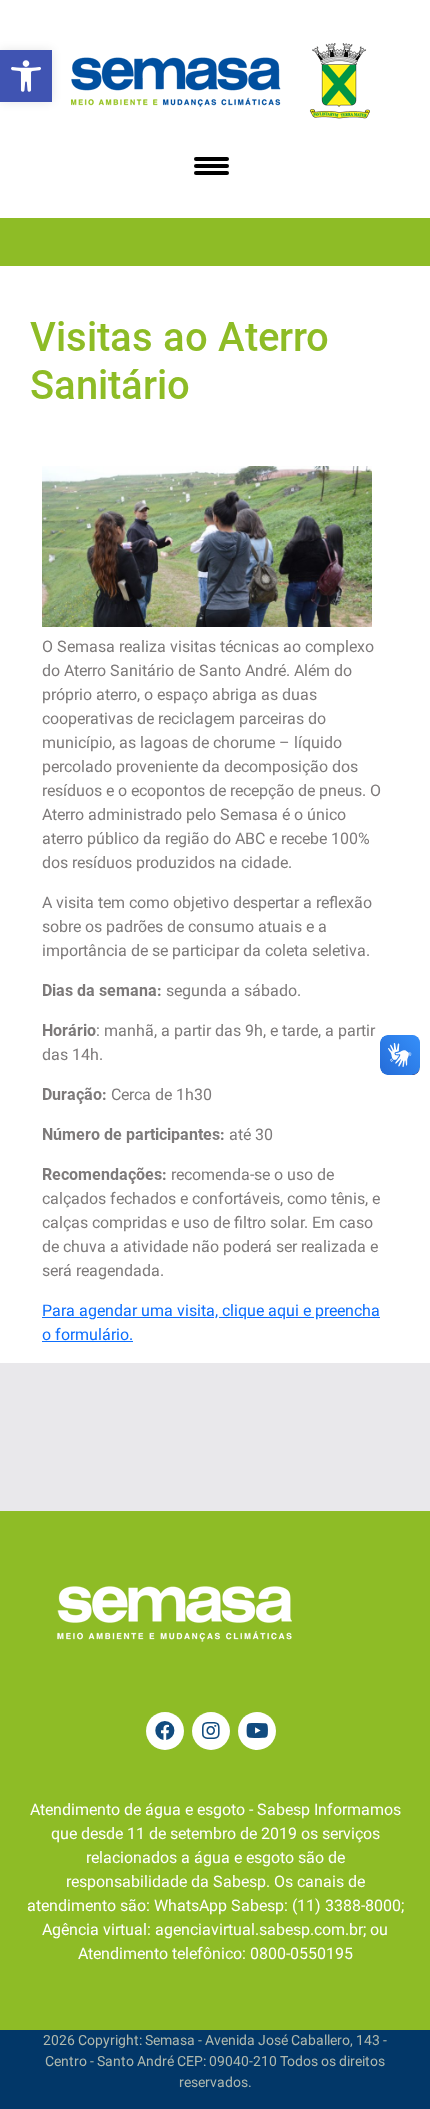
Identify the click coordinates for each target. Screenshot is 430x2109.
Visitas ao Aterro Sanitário (179, 361)
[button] (26, 76)
